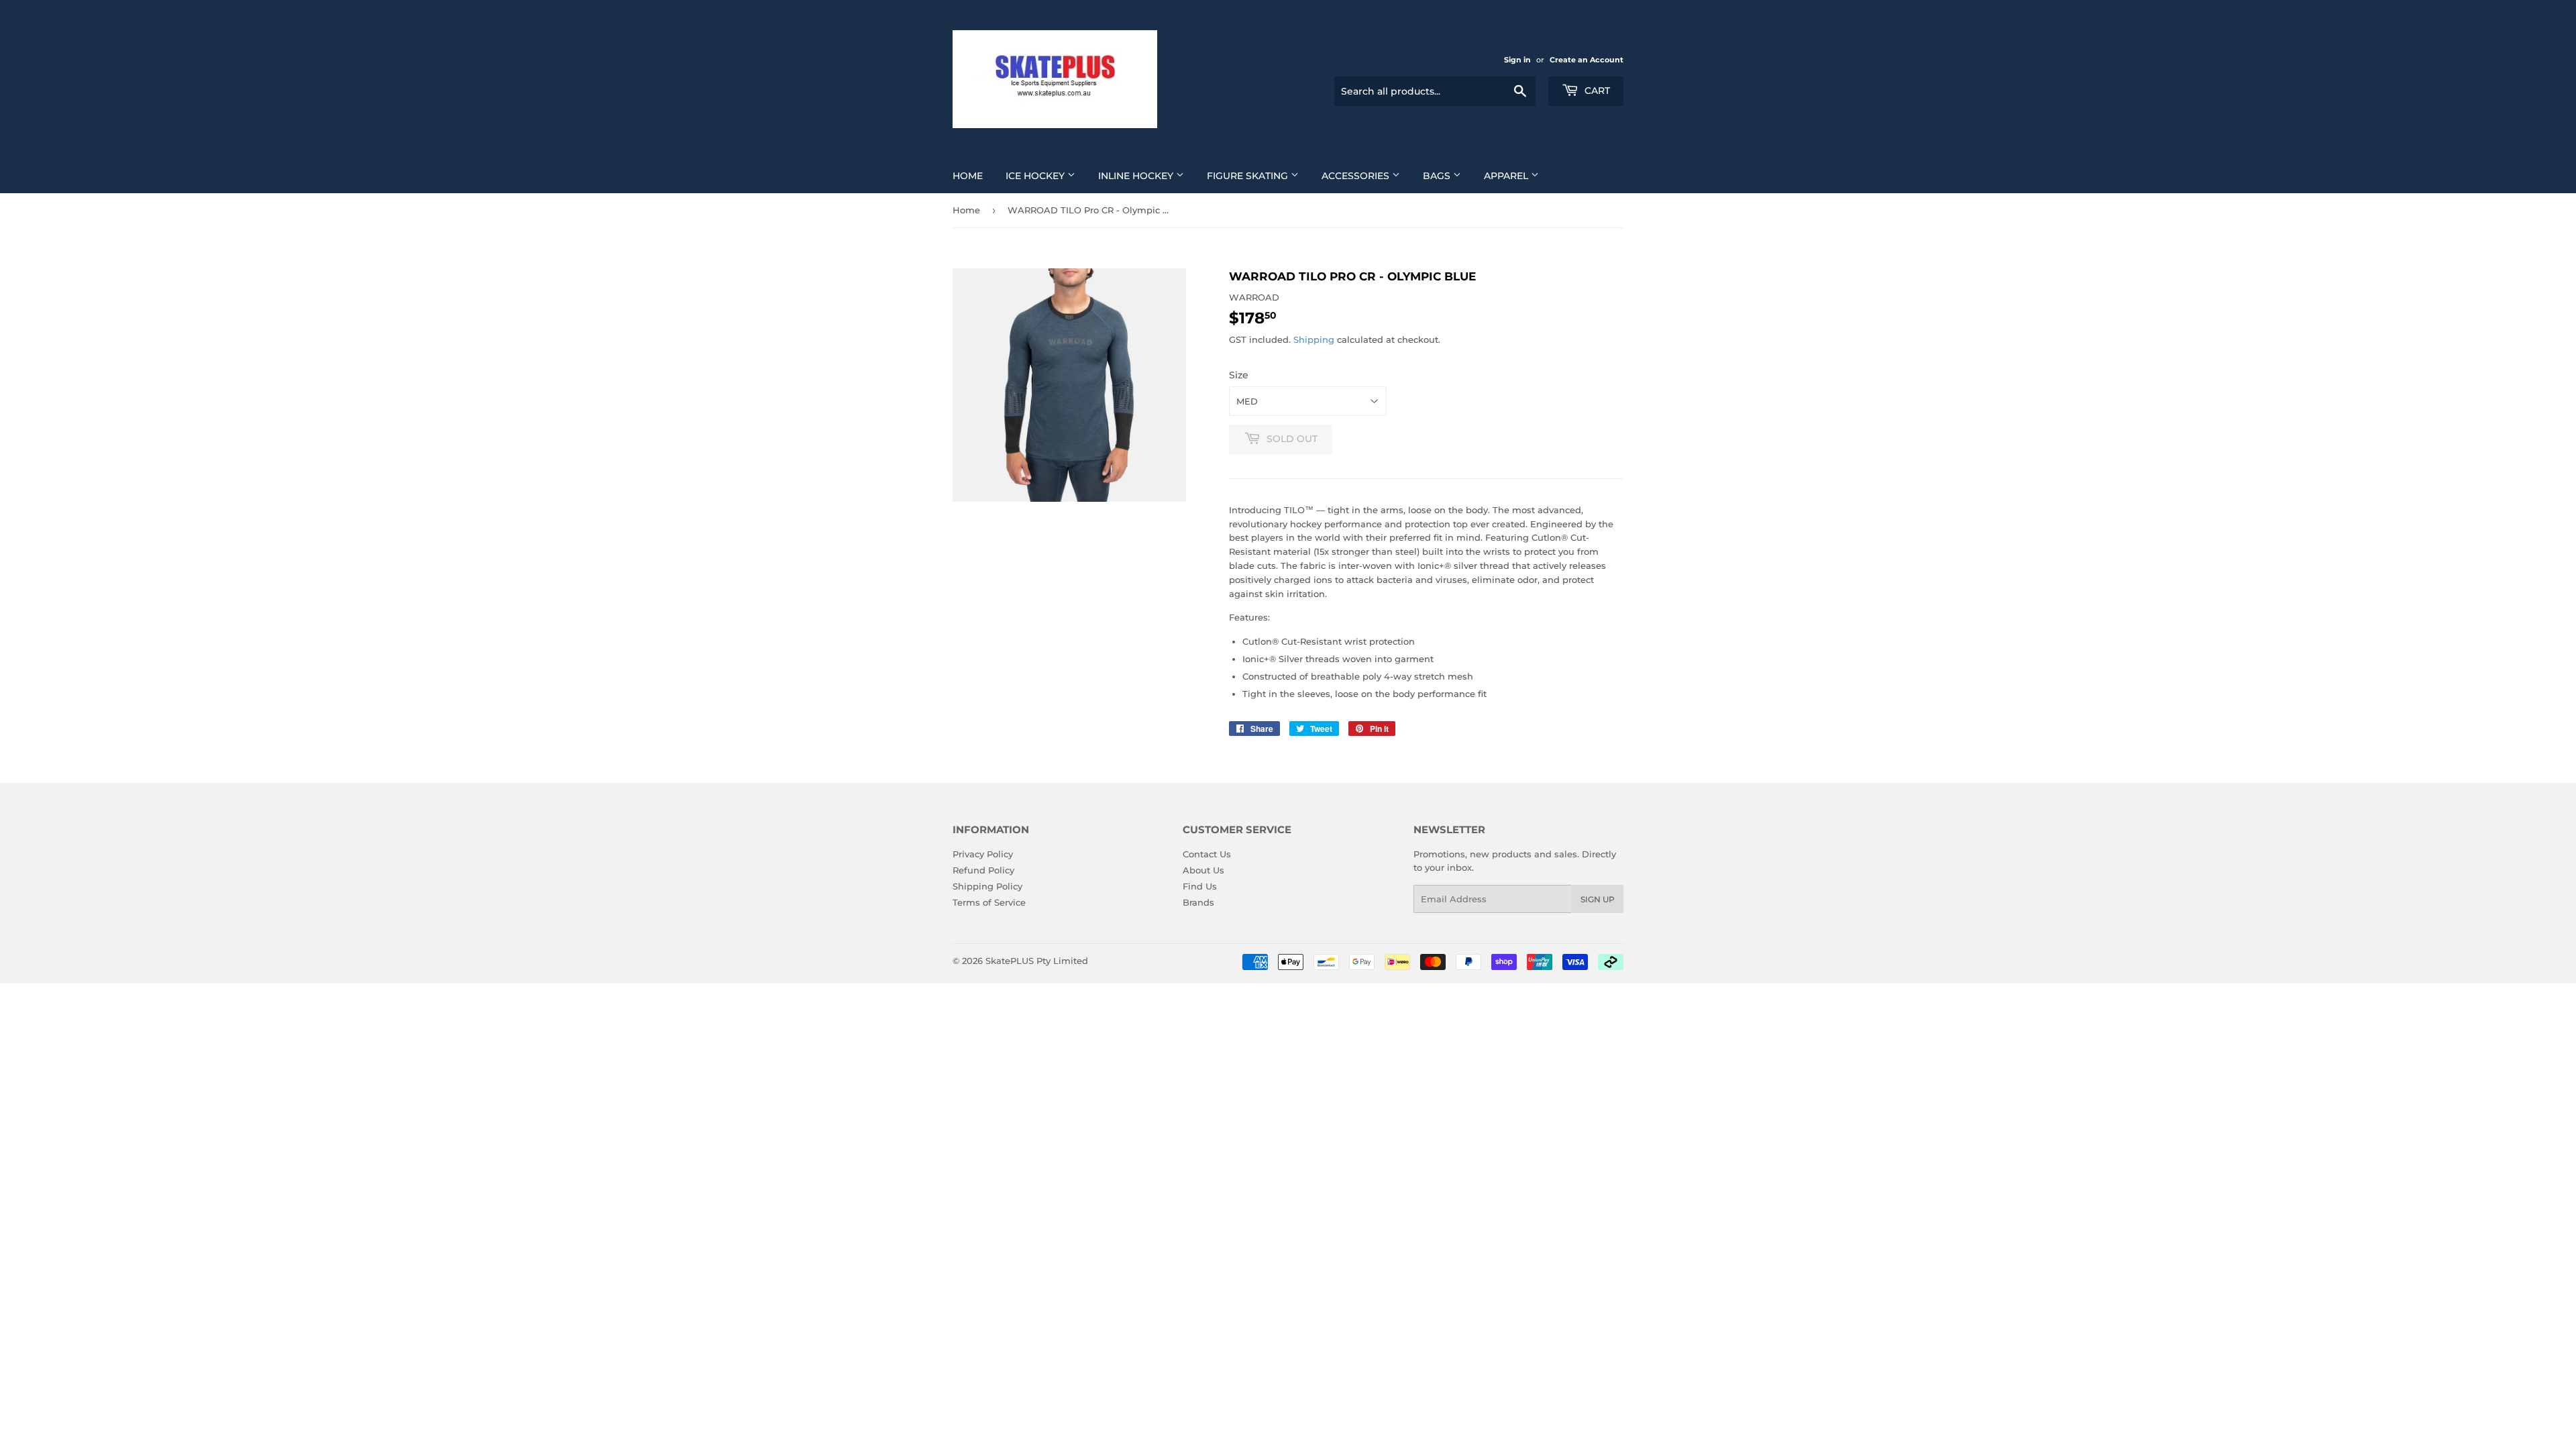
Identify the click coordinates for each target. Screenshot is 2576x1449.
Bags (1438, 176)
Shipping (1314, 339)
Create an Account (1587, 60)
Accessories (1357, 176)
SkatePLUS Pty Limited (1037, 961)
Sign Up (1598, 899)
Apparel (1507, 176)
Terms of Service (989, 902)
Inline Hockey (1137, 176)
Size (1239, 375)
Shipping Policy (987, 886)
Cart (1596, 91)
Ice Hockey (1036, 176)
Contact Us (1207, 854)
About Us (1203, 870)
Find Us (1200, 886)
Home (968, 176)
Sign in (1517, 60)
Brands (1198, 902)
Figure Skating (1249, 176)
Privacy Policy (983, 854)
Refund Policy (983, 870)
